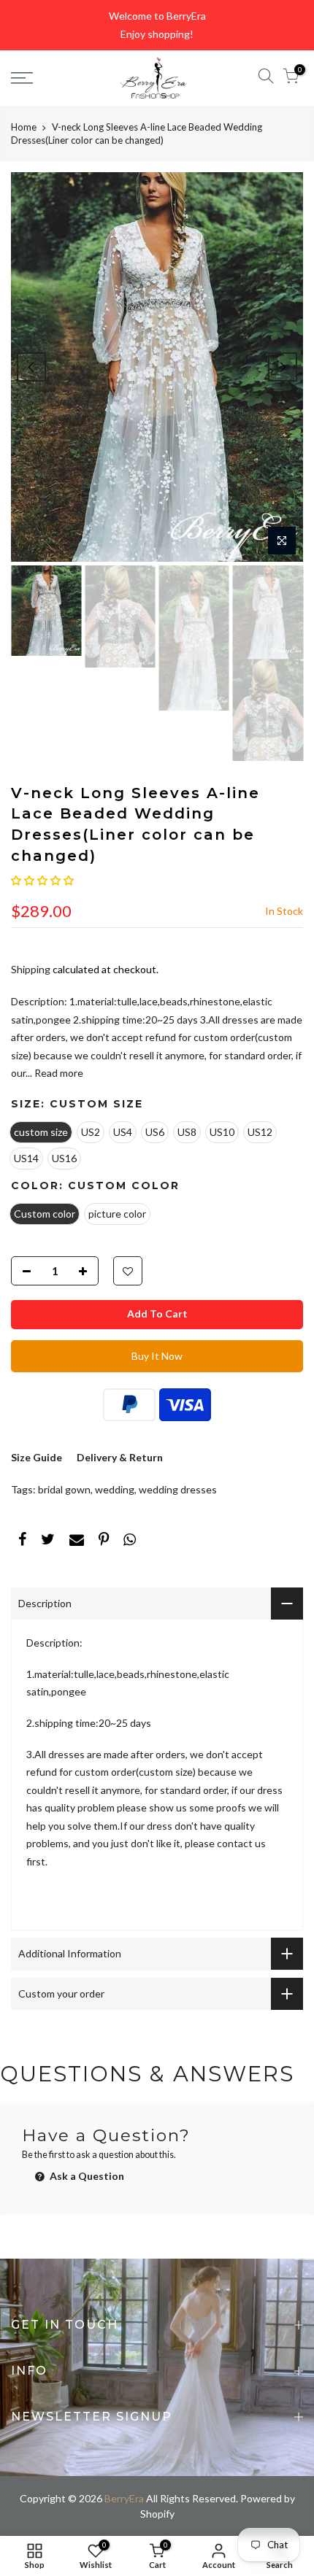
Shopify (157, 2514)
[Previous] (31, 367)
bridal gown (64, 1489)
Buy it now (157, 1356)
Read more (58, 1073)
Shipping (31, 969)
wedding (115, 1489)
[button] (42, 880)
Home (24, 127)
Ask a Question (86, 2176)
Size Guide (37, 1457)
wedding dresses (178, 1489)
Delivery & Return (120, 1457)
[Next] (283, 367)
